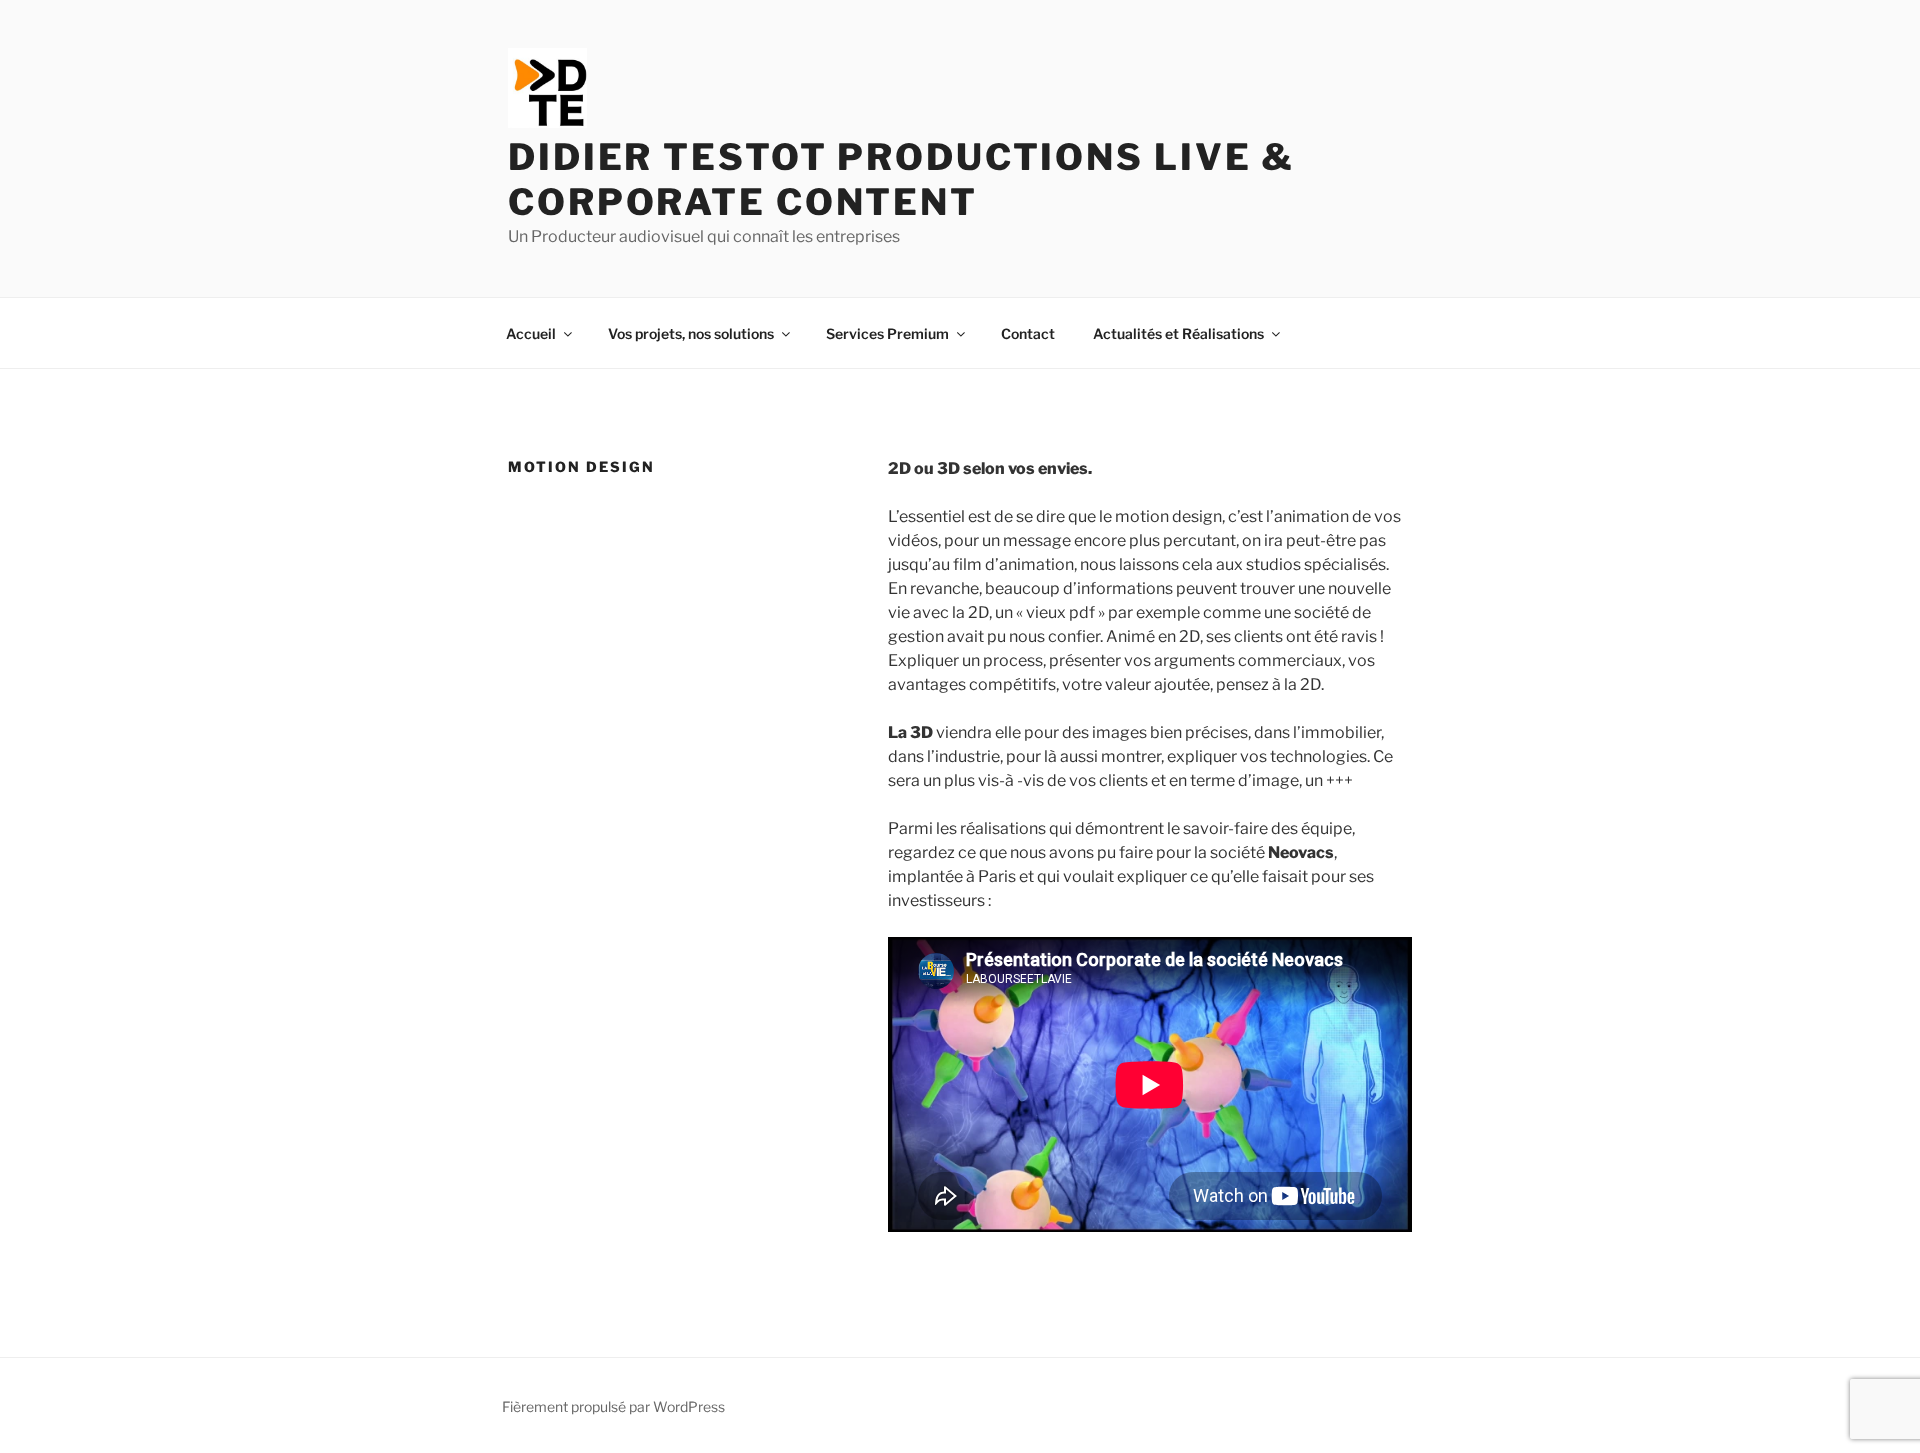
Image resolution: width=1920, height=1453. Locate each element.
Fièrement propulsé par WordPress (613, 1406)
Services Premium (887, 333)
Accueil (531, 333)
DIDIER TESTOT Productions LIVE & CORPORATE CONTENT (901, 179)
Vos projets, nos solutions (691, 333)
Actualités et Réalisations (1178, 333)
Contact (1028, 333)
